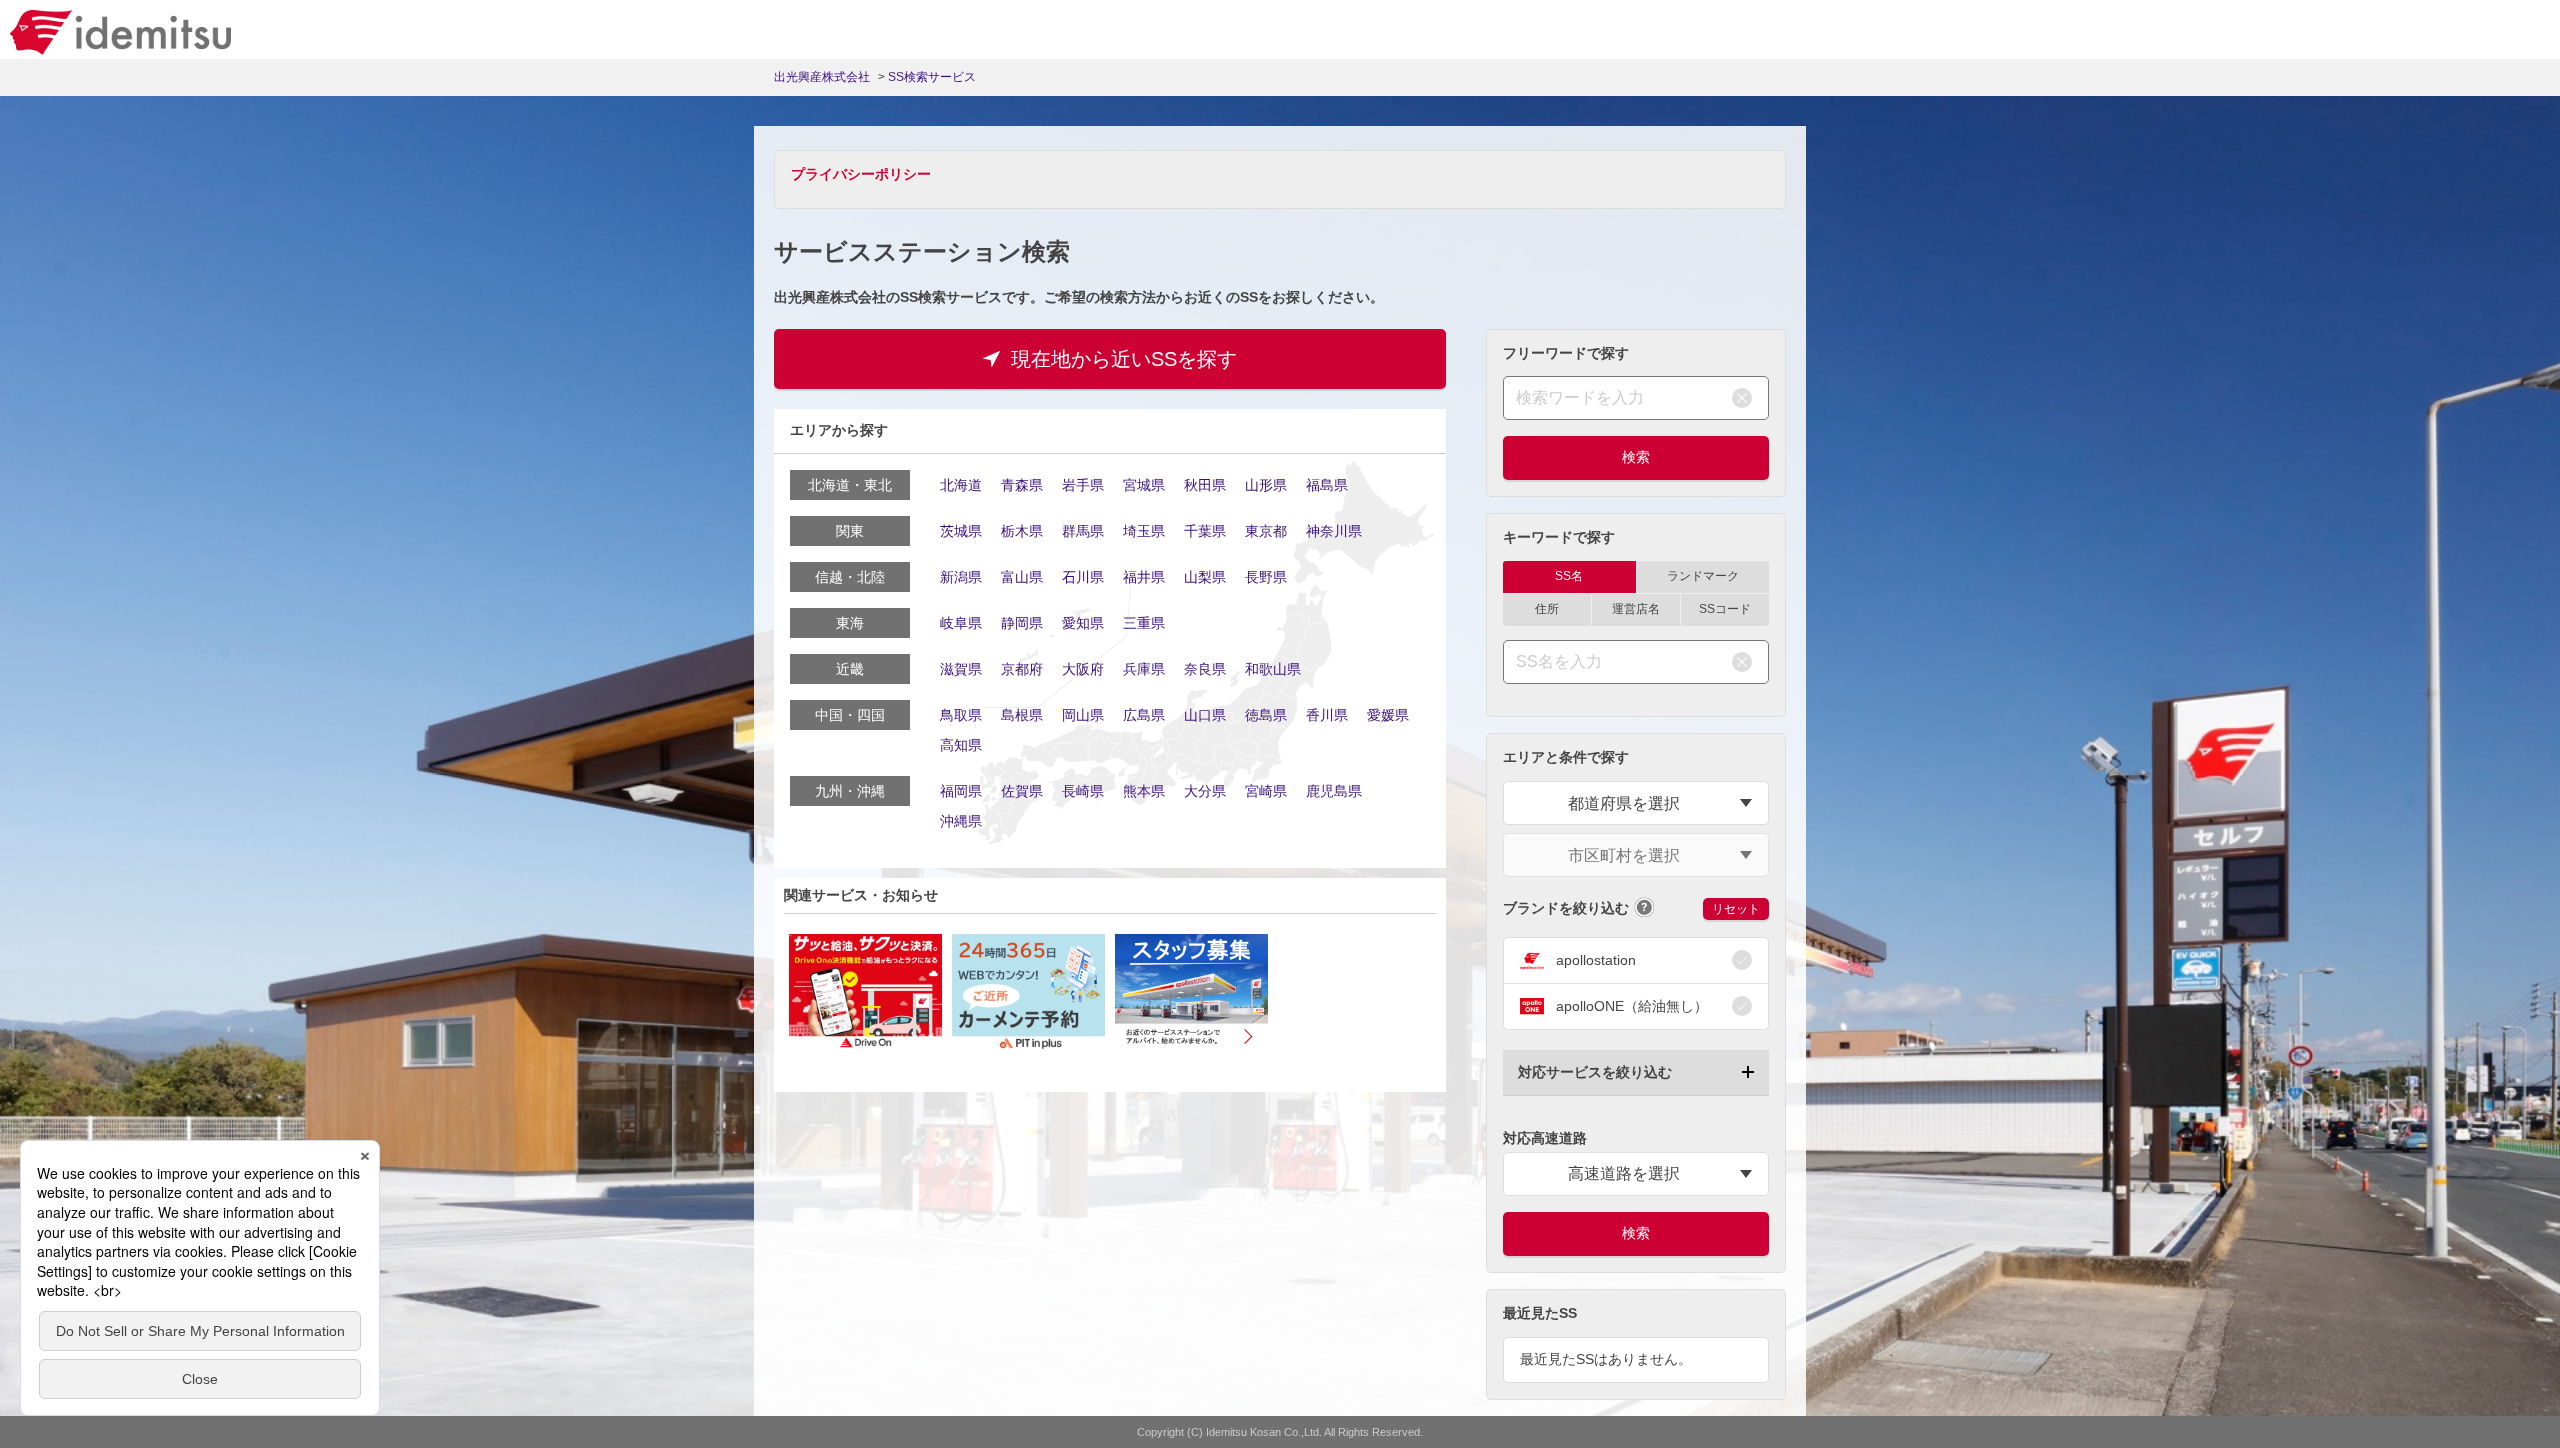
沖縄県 (961, 821)
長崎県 (1083, 791)
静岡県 (1022, 623)
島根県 (1022, 715)
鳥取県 (961, 715)
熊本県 (1144, 791)
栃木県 (1022, 531)
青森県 (1022, 485)
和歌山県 (1273, 669)
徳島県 (1266, 715)
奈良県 (1205, 669)
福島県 (1327, 485)
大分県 (1205, 791)
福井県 (1144, 577)
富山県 (1022, 577)
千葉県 (1205, 531)
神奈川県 (1334, 531)
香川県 (1327, 715)
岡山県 (1083, 715)
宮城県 (1144, 485)
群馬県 (1083, 531)
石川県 (1083, 577)
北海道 (961, 485)
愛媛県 (1388, 715)
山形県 (1266, 485)
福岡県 (961, 791)
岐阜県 (961, 623)
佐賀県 (1022, 791)
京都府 (1022, 669)
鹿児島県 (1334, 791)
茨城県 (961, 531)
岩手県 (1083, 485)
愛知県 (1083, 623)
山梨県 (1205, 577)
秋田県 (1205, 485)
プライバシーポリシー (861, 174)
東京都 (1266, 531)
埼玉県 (1144, 531)
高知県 (961, 745)
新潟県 (961, 577)
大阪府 (1083, 669)
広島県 (1144, 715)
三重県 (1144, 623)
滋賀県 (961, 669)
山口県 (1205, 715)
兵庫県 (1144, 669)
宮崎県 (1266, 791)
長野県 (1266, 577)
